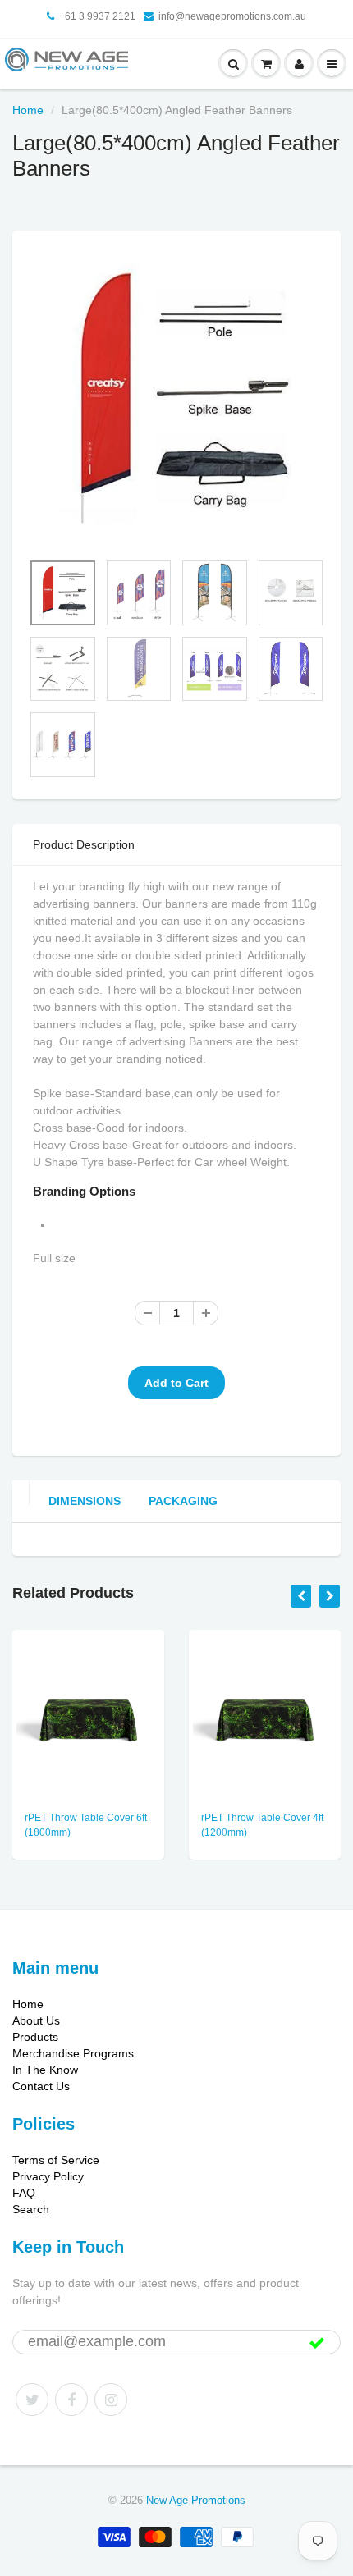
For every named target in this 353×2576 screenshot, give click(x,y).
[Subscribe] (317, 2343)
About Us (36, 2020)
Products (35, 2037)
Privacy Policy (48, 2176)
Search (31, 2209)
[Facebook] (71, 2400)
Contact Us (41, 2086)
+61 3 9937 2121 (97, 16)
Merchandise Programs (73, 2053)
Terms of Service (56, 2160)
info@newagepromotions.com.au (232, 16)
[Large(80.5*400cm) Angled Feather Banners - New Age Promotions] (176, 399)
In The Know (45, 2070)
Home (28, 110)
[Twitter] (32, 2400)
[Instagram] (111, 2400)
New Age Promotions (196, 2500)
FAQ (24, 2193)
